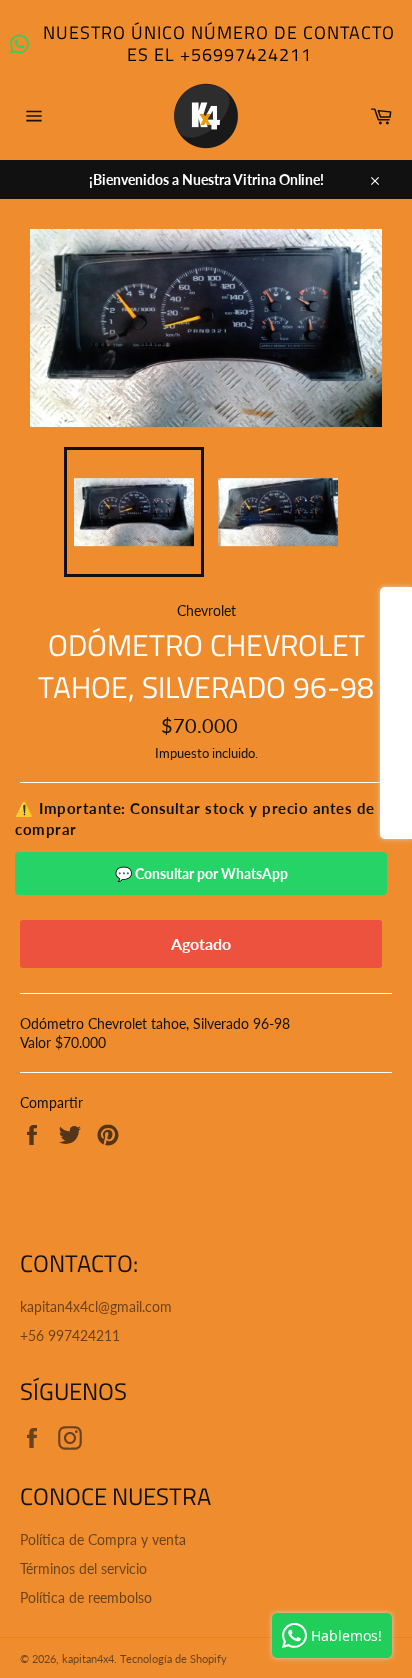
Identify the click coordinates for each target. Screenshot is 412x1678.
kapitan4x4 (88, 1658)
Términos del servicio (83, 1568)
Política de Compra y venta (103, 1539)
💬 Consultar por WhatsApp (201, 873)
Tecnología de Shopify (173, 1658)
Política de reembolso (86, 1597)
